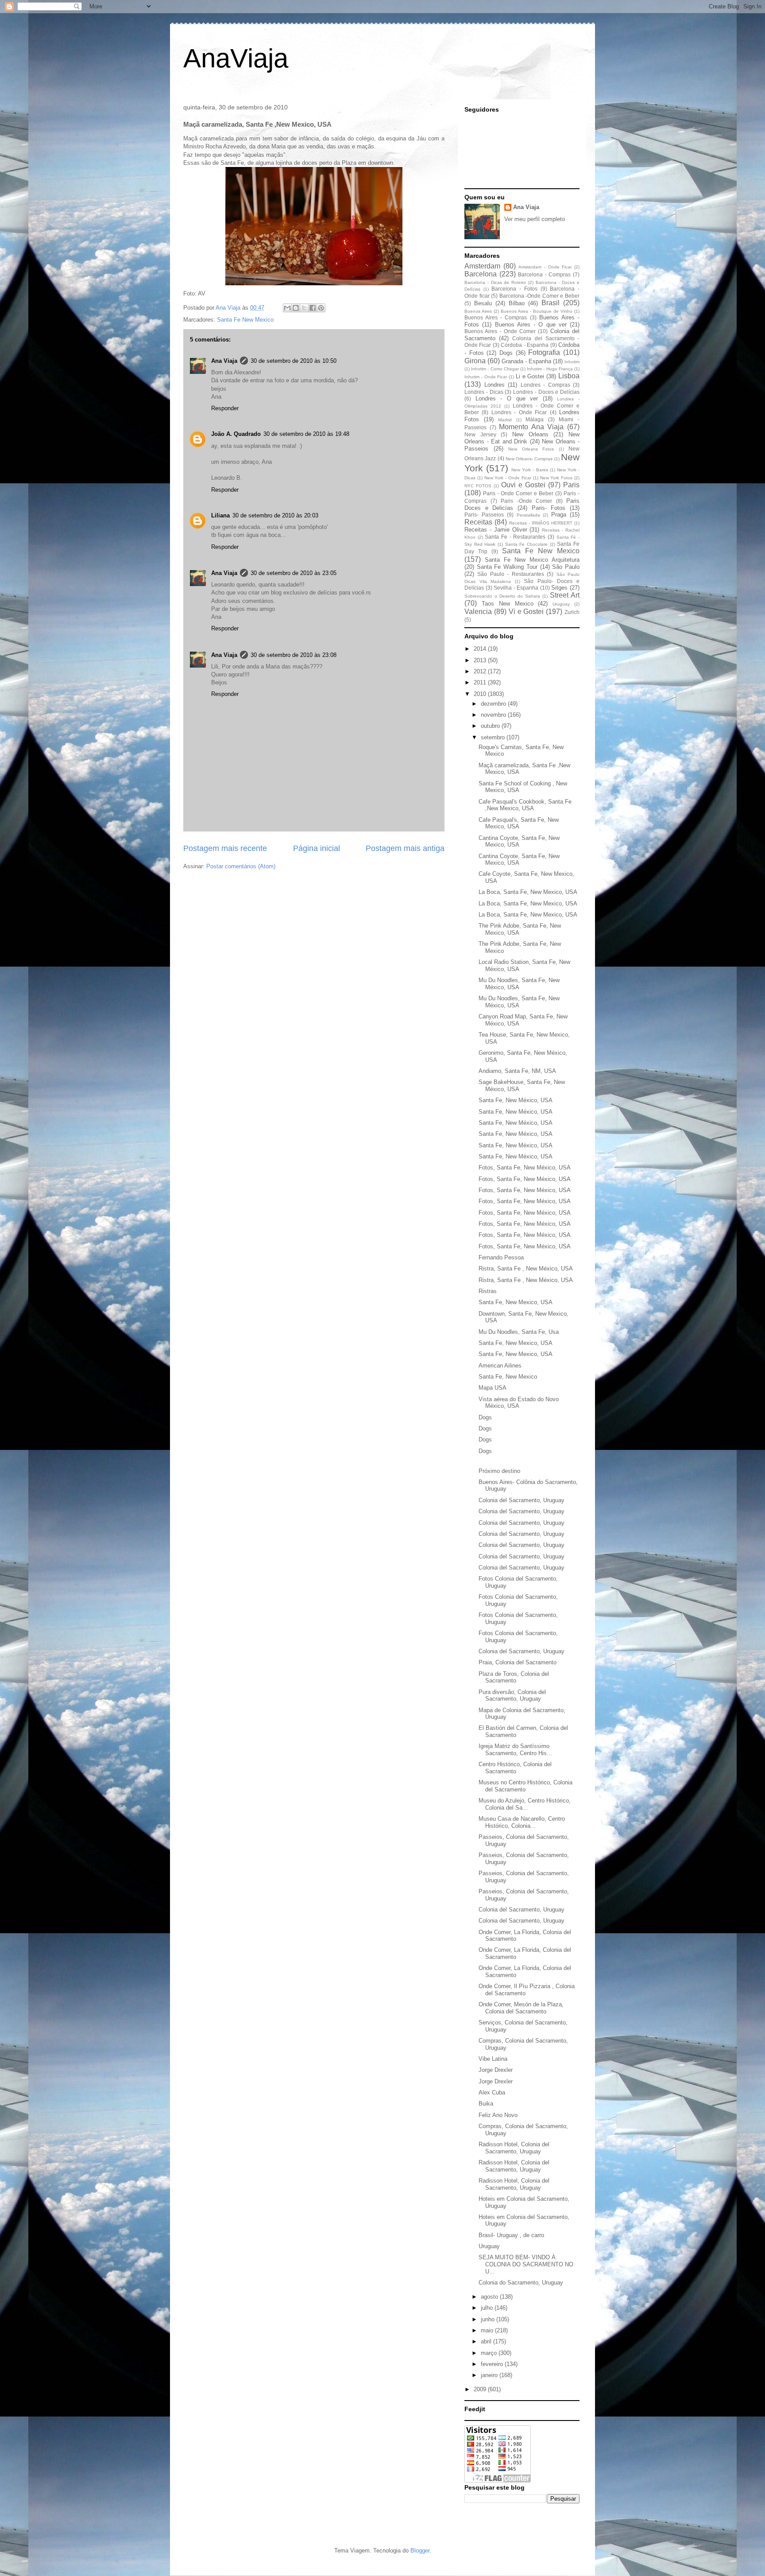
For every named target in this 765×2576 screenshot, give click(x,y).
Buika (486, 2104)
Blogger (420, 2551)
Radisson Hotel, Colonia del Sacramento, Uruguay (514, 2148)
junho (489, 2319)
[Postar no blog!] (296, 308)
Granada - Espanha (526, 361)
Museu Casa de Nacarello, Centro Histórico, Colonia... (522, 1822)
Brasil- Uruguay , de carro (511, 2235)
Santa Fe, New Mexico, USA (516, 1302)
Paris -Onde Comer (526, 501)
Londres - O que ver (507, 398)
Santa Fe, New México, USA (516, 1100)
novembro (494, 715)
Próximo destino (499, 1471)
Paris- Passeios (484, 515)
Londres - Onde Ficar (519, 412)
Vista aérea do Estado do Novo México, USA (519, 1403)
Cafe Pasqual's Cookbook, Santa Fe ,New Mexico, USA (525, 805)
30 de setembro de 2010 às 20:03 (275, 515)
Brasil (551, 303)
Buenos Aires (478, 311)
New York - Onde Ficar (508, 478)
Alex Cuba (492, 2092)
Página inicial (317, 848)
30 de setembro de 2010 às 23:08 (294, 655)
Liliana (220, 515)
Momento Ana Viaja (531, 427)
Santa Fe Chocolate (526, 544)
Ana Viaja (224, 361)
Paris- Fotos (549, 508)
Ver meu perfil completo (535, 219)
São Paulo (566, 567)
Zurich (572, 612)
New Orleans (530, 434)
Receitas (478, 522)
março (490, 2353)
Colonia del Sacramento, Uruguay (522, 1500)
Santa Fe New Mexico (245, 320)
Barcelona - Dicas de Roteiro (495, 282)
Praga (559, 515)
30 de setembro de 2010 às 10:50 (294, 361)
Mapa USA (493, 1388)
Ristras (488, 1291)
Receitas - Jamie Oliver (496, 530)
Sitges (559, 588)
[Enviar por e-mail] (287, 308)
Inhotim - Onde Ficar (486, 377)
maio (488, 2330)
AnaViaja (236, 58)
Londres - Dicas (484, 392)
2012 (481, 671)
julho (488, 2308)
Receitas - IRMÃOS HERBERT (541, 523)
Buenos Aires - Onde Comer (500, 331)
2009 (481, 2389)
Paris (571, 485)
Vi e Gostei (526, 612)
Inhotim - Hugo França (550, 369)
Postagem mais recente (225, 848)
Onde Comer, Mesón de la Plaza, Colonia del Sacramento (521, 2008)
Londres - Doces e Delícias (546, 392)
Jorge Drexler (496, 2070)
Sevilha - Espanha (516, 588)
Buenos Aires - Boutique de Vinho (537, 311)
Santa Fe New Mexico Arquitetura (532, 560)
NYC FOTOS (478, 486)
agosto (490, 2297)
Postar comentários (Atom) (241, 866)
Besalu (483, 303)
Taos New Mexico (508, 604)
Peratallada (528, 515)
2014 (481, 649)
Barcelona (481, 274)
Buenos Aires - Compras (496, 317)
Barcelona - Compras (544, 274)
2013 (481, 660)
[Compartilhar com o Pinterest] (321, 308)
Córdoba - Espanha (525, 345)
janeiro (490, 2375)
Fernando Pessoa (501, 1257)
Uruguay (561, 604)
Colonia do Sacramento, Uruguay (521, 2283)
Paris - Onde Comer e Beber (518, 493)
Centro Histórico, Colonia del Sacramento (515, 1768)
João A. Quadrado (236, 434)
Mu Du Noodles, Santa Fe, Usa (519, 1332)
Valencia (478, 612)
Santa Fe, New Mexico (508, 1377)
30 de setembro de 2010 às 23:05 (294, 573)
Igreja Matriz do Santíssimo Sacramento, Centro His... (515, 1750)
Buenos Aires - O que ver (531, 324)
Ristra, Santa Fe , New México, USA (526, 1269)
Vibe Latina (493, 2059)
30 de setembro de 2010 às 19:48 (306, 434)
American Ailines (500, 1366)
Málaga (535, 419)
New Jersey (480, 434)
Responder (225, 408)
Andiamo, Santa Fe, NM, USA (517, 1071)
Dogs (506, 353)
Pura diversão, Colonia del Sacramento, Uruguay (512, 1696)
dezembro (494, 704)
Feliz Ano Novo (498, 2115)
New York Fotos (556, 478)
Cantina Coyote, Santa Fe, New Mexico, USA (519, 841)
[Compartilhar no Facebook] (313, 308)
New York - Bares (529, 470)
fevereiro (493, 2364)
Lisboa (569, 376)
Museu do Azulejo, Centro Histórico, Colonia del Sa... (525, 1804)
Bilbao (517, 303)
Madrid (505, 420)
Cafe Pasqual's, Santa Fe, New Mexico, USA (519, 823)
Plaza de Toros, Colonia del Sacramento (514, 1677)
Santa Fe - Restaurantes (515, 537)
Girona (475, 361)
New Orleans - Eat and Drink (522, 438)
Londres (495, 385)
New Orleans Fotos (531, 449)
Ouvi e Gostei (523, 485)
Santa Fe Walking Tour (507, 567)
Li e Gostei (530, 376)
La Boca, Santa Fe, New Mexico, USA (528, 892)
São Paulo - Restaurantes (510, 574)
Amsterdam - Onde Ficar (545, 267)
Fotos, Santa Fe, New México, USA (525, 1168)
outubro (491, 726)
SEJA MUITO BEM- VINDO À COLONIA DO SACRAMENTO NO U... (526, 2264)
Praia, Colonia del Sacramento (518, 1662)
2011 (481, 682)
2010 (481, 694)
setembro (494, 737)
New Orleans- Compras (529, 459)
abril (487, 2341)
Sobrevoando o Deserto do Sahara (502, 596)
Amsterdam (482, 266)
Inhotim (572, 362)
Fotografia (544, 352)
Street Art (565, 595)
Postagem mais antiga (405, 848)
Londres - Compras (545, 385)
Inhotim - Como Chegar (495, 369)
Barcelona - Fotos (514, 289)
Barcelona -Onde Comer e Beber (539, 296)
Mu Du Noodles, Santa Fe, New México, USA (519, 984)
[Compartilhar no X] (304, 308)
